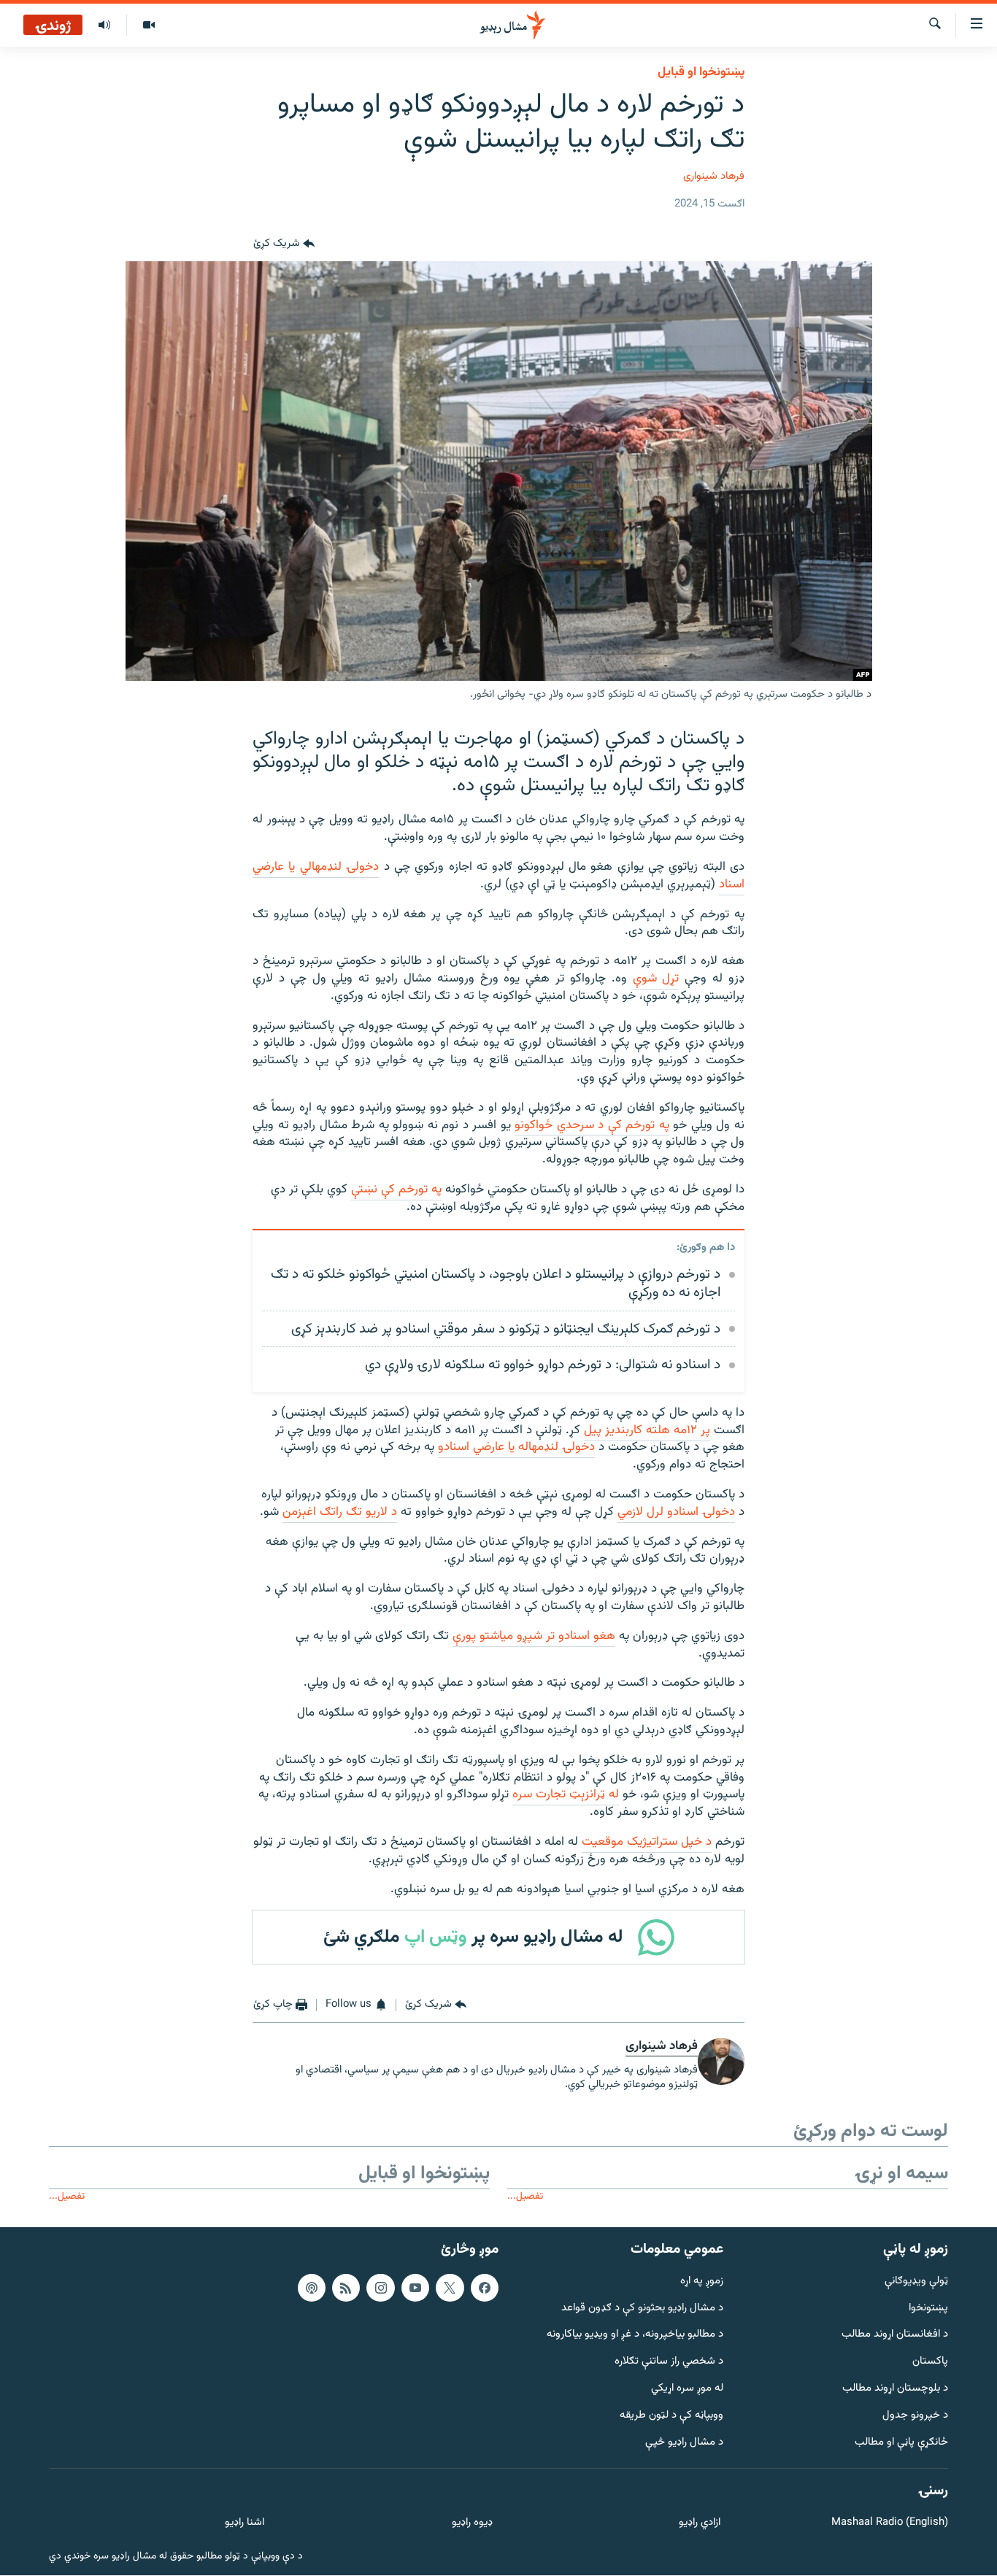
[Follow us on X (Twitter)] (450, 2288)
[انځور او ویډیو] (149, 26)
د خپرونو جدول (915, 2416)
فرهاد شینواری (714, 176)
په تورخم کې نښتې (396, 1189)
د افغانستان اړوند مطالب (895, 2336)
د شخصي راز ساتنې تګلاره (669, 2362)
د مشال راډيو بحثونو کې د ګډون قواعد (642, 2309)
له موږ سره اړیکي (687, 2389)
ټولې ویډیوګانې (916, 2282)
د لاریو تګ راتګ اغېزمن (340, 1512)
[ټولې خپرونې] (104, 26)
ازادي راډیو (700, 2524)
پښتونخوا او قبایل (701, 72)
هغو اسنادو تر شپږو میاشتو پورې (534, 1636)
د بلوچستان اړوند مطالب (895, 2389)
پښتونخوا (928, 2309)
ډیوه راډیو (472, 2524)
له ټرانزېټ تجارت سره (566, 1794)
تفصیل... (525, 2196)
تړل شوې (656, 979)
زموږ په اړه (702, 2282)
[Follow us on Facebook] (485, 2288)
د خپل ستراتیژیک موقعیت (647, 1842)
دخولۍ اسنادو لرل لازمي (676, 1512)
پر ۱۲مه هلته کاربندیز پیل (647, 1430)
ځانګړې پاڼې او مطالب (901, 2443)
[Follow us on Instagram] (380, 2288)
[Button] (284, 244)
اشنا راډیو (245, 2524)
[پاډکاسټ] (312, 2288)
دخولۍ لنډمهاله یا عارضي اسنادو (516, 1447)
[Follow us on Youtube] (415, 2288)
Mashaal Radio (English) (890, 2524)
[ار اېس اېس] (346, 2288)
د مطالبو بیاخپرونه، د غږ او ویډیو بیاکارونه (635, 2336)
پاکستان (930, 2362)
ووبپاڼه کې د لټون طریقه (671, 2416)
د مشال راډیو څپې (684, 2443)
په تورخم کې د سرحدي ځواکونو (592, 1125)
